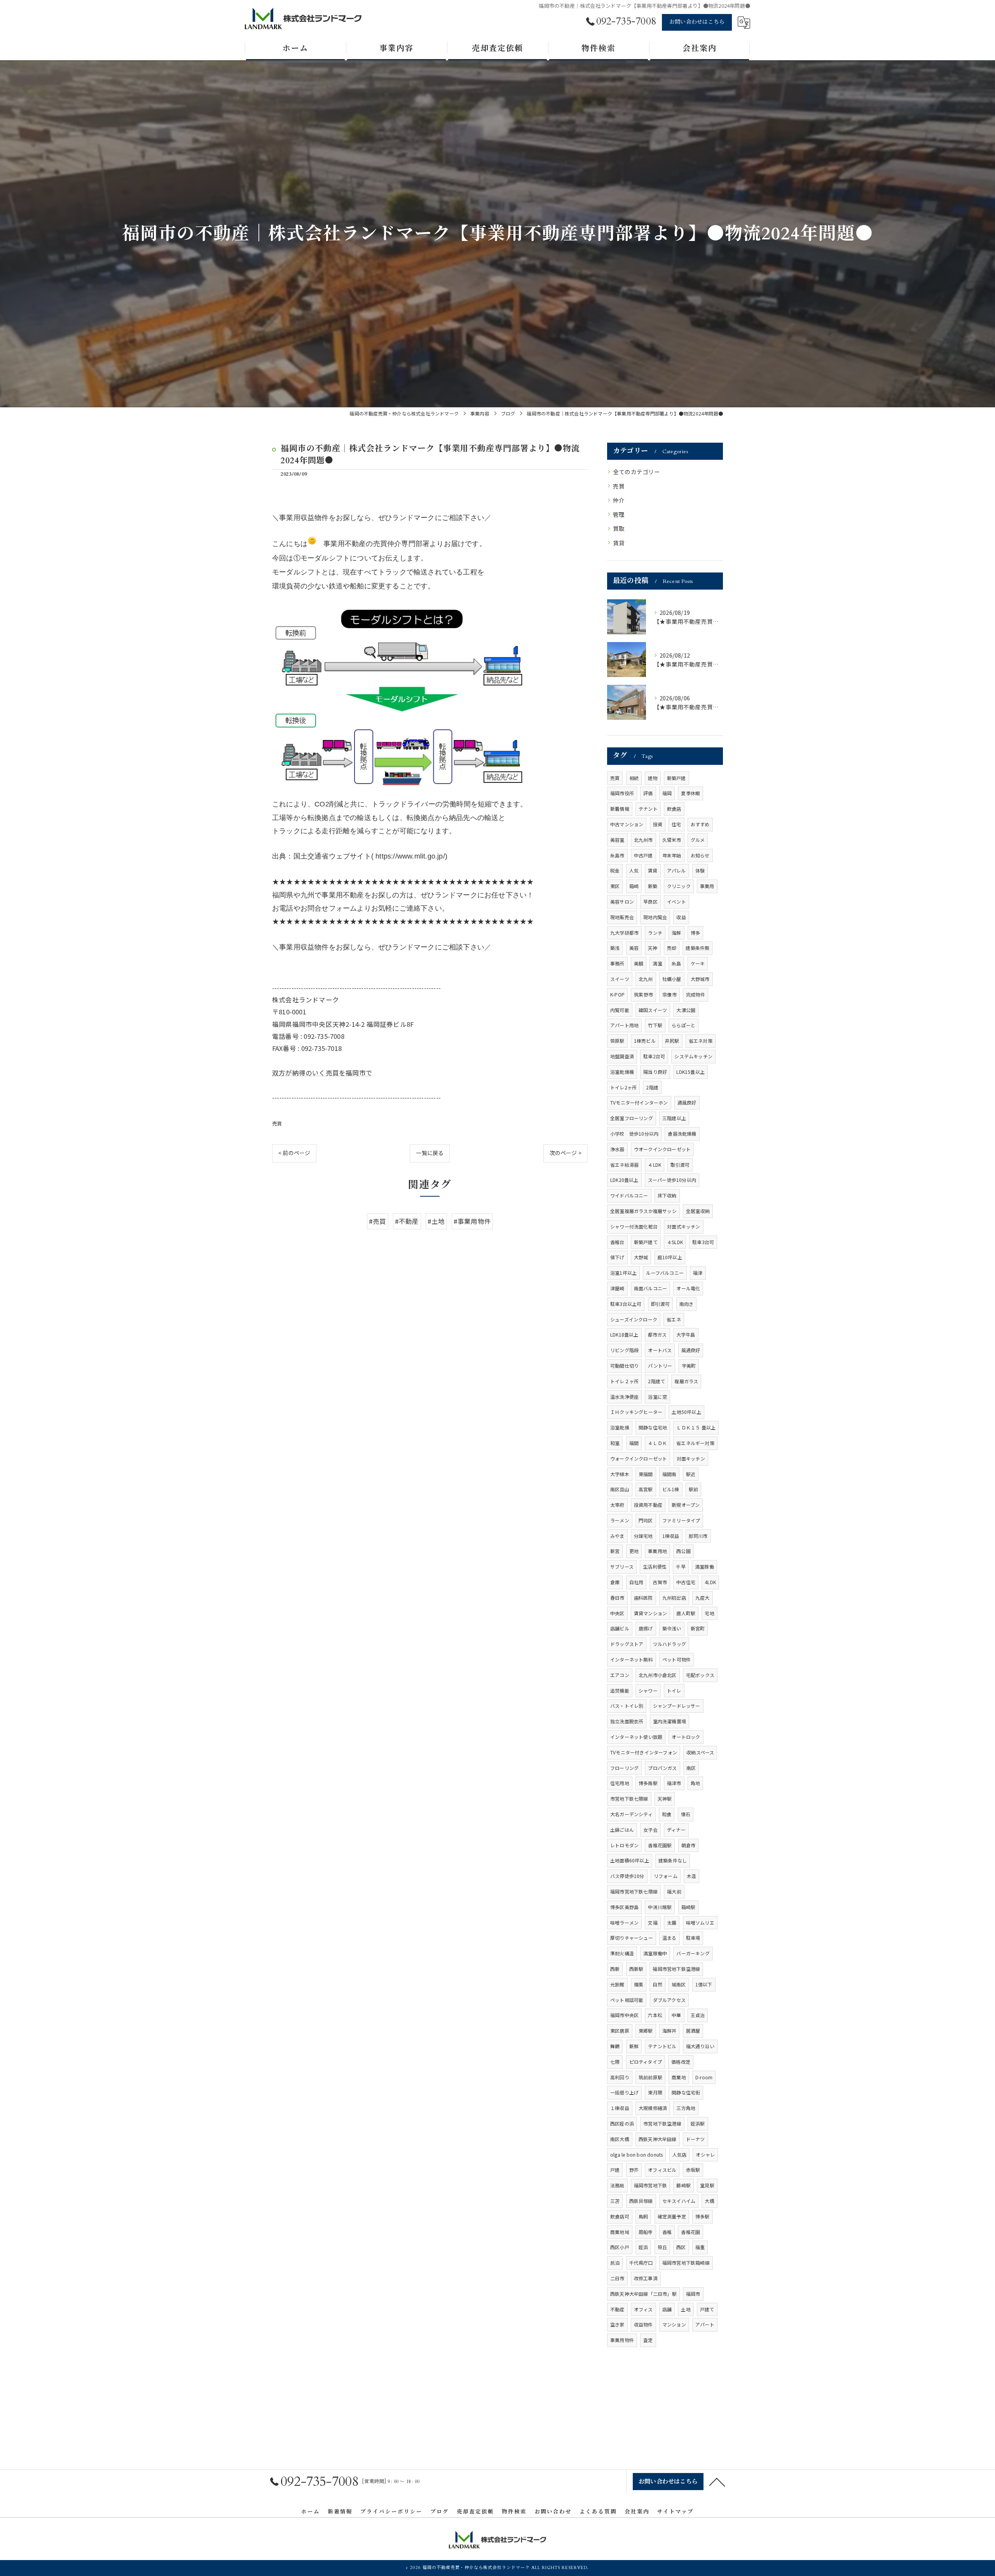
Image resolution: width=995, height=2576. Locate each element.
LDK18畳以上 (624, 1334)
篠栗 (639, 1984)
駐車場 (693, 1938)
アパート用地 (624, 1025)
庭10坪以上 (670, 1257)
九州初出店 (674, 1598)
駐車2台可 (654, 1056)
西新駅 (636, 1969)
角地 (695, 1783)
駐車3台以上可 (626, 1304)
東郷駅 (646, 2031)
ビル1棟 (671, 1489)
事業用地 (657, 1551)
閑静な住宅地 (653, 1427)
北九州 (646, 979)
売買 (277, 1123)
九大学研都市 (624, 933)
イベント (676, 901)
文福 (653, 1922)
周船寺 (646, 2232)
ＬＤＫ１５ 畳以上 (696, 1427)
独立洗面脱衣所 (627, 1721)
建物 (653, 778)
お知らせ (700, 855)
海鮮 (676, 933)
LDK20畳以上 (624, 1180)
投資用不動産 (648, 1505)
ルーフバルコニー (665, 1273)
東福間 (646, 1474)
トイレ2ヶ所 (623, 1087)
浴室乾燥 (620, 1427)
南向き (687, 1304)
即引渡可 (661, 1304)
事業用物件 (622, 2340)
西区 (681, 2247)
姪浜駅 (698, 2123)
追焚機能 (620, 1690)
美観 (639, 963)
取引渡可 (680, 1165)
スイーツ (620, 979)
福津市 (674, 1783)
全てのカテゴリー (637, 472)
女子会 (650, 1830)
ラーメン (620, 1520)
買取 (619, 528)
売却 (672, 948)
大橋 (709, 2201)
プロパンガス (662, 1768)
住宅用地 (620, 1783)
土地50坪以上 (686, 1412)
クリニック (679, 886)
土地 (686, 2309)
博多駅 (703, 2216)
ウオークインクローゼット (662, 1149)
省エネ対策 (701, 1041)
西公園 (683, 1551)
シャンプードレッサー (677, 1706)
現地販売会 (622, 917)
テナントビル (662, 2046)
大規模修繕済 (653, 2108)
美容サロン (622, 901)
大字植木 (620, 1474)
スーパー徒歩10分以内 (672, 1180)
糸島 (676, 963)
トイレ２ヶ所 (624, 1381)
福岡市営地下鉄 (650, 2185)
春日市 (617, 1598)
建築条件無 (697, 948)
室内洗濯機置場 (669, 1721)
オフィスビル (662, 2170)
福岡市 (693, 2294)
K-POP (617, 994)
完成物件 (696, 994)
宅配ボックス (700, 1675)
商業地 (679, 2077)
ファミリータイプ (681, 1520)
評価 (648, 793)
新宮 (615, 1551)
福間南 (669, 1474)
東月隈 (655, 2092)
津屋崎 (617, 1288)
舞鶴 (615, 2046)
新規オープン (686, 1505)
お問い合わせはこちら (697, 22)
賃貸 (619, 543)
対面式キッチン (683, 1226)
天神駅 (665, 1798)
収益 (681, 917)
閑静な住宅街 (686, 2092)
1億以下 (704, 1984)
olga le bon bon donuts (636, 2155)
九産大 (703, 1598)
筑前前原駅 (650, 2077)
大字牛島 (686, 1334)
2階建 (652, 1087)
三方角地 (686, 2108)
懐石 (686, 1814)
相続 (634, 778)
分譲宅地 (643, 1536)
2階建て (656, 1381)
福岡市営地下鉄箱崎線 (686, 2263)
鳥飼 (643, 2216)
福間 (634, 1443)
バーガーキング (693, 1953)
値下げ (617, 1257)
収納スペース (700, 1752)
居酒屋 (693, 2031)
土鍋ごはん (622, 1830)
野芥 (634, 2170)
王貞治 (698, 2015)
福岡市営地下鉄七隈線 (634, 1891)
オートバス (660, 1350)
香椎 (667, 2232)
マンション (674, 2324)
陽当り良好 (655, 1072)
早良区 (650, 901)
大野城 (641, 1257)
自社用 (636, 1582)
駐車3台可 (703, 1242)
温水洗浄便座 (624, 1397)
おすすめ (700, 824)
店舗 (667, 2309)
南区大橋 (620, 2139)
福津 (698, 1273)
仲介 (619, 500)
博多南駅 (648, 1783)
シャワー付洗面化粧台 (634, 1226)
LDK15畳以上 (690, 1072)
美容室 (617, 840)
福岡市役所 (622, 793)
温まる (669, 1938)
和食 (667, 1814)
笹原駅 (617, 1041)
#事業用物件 (472, 1221)
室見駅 (707, 2185)
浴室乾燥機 (622, 1072)
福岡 (667, 793)
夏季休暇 (690, 793)
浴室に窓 (657, 1397)
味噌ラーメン (624, 1922)
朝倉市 (689, 1845)
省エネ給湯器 (624, 1165)
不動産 (617, 2309)
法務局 (617, 2185)
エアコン (620, 1675)
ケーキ (698, 963)
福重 (700, 2247)
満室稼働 (704, 1566)
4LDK (710, 1582)
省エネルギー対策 (695, 1443)
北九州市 (643, 840)
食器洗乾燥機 (682, 1134)
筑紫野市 (643, 994)
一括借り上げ (624, 2092)
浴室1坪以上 (623, 1273)
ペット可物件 (676, 1659)
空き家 (617, 2324)
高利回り (620, 2077)
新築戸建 (676, 778)
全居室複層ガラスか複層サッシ (643, 1211)
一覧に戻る (430, 1153)
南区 (691, 1768)
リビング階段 (624, 1350)
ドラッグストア (627, 1644)
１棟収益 (620, 2108)
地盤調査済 (622, 1056)
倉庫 (615, 1582)
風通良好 (691, 1350)
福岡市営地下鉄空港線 (676, 1969)
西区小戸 (620, 2247)
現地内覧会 (655, 917)
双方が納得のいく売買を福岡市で (322, 1073)
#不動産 (407, 1221)
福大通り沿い (700, 2046)
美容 (634, 948)
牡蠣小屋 (672, 979)
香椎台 (617, 1242)
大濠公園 (686, 1010)
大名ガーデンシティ (631, 1814)
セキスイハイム (679, 2201)
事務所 (617, 963)
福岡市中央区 (624, 2015)
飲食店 (674, 809)
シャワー (648, 1690)
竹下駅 (655, 1025)
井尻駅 (672, 1041)
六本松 (655, 2015)
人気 (634, 870)
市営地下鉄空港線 (662, 2123)
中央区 (617, 1613)
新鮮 (634, 2046)
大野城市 (700, 979)
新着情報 (620, 809)
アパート (705, 2324)
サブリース (622, 1566)
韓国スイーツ (653, 1010)
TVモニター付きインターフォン (644, 1752)
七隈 (615, 2062)
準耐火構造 (622, 1953)
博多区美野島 (624, 1907)
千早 (681, 1566)
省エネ (674, 1319)
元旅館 (617, 1984)
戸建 (615, 2170)
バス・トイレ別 (627, 1706)
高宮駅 (646, 1489)
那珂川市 (698, 1536)
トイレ (674, 1690)
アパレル (676, 870)
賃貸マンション (650, 1613)
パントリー (660, 1366)
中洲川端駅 (660, 1907)
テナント (648, 809)
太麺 (672, 1922)
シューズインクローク (634, 1319)
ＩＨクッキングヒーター (636, 1412)
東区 (615, 886)
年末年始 (672, 855)
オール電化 (688, 1288)
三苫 (615, 2201)
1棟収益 (671, 1536)
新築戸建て (646, 1242)
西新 (615, 1969)
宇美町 (689, 1366)
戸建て (707, 2309)
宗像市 (669, 994)
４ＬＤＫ (657, 1443)
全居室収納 (698, 1211)
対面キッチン (691, 1458)
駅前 (693, 1489)
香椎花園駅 (660, 1845)
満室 (657, 963)
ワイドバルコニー (629, 1195)
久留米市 (672, 840)
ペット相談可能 (627, 2000)
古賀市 (660, 1582)
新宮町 (698, 1628)
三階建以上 (674, 1118)
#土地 (436, 1221)
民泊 (615, 2263)
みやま (617, 1536)
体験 (700, 870)
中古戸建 (643, 855)
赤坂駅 (693, 2170)
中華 (676, 2015)
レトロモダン (624, 1845)
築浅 (615, 948)
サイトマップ (676, 2512)
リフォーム (666, 1876)
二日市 (617, 2278)
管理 (619, 514)
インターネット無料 (632, 1659)
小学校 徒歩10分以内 (634, 1134)
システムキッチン (693, 1056)
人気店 (680, 2155)
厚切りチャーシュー (632, 1938)
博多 (695, 933)
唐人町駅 (686, 1613)
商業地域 (620, 2232)
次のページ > (566, 1153)
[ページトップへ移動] (717, 2482)
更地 (634, 1551)
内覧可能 (620, 1010)
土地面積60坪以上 (630, 1860)
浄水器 (617, 1149)
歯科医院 (643, 1598)
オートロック (686, 1737)
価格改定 (681, 2062)
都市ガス (657, 1334)
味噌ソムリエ (700, 1922)
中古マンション (627, 824)
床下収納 (667, 1195)
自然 (657, 1984)
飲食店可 (620, 2216)
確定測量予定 (672, 2216)
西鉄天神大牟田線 (658, 2139)
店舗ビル (620, 1628)
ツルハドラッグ (669, 1644)
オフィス (643, 2309)
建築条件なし (673, 1860)
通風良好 (687, 1102)
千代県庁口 (641, 2263)
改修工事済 (646, 2278)
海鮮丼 (669, 2031)
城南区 (679, 1984)
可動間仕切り (624, 1366)
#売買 (378, 1221)
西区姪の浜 (622, 2123)
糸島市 (617, 855)
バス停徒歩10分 (627, 1876)
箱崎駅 (689, 1907)
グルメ (698, 840)
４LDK (655, 1165)
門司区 (646, 1520)
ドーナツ (696, 2139)
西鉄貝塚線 (641, 2201)
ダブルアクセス (669, 2000)
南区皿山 (620, 1489)
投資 (658, 824)
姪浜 (643, 2247)
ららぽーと (683, 1025)
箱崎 (634, 886)
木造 (691, 1876)
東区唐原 (620, 2031)
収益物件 (643, 2324)
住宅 (676, 824)
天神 (653, 948)
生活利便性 (655, 1566)
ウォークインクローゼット (639, 1458)
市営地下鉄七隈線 (629, 1798)
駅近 (691, 1474)
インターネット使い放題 (636, 1737)
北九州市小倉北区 (658, 1675)
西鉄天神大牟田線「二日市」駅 (643, 2294)
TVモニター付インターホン (639, 1102)
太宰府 (617, 1505)
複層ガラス (686, 1381)
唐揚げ (646, 1628)
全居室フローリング (632, 1118)
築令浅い (672, 1628)
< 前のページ (294, 1153)
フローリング (624, 1768)
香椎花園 (690, 2232)
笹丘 (662, 2247)
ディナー (676, 1830)
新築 (653, 886)
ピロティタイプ (646, 2062)
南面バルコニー (650, 1288)
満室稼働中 (655, 1953)
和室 (615, 1443)
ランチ (655, 933)
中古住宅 (686, 1582)
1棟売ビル (645, 1041)
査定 (648, 2340)
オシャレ (705, 2155)
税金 (615, 870)
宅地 (709, 1613)
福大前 (674, 1891)
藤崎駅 (683, 2185)
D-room (704, 2077)
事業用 (707, 886)
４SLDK (675, 1242)
